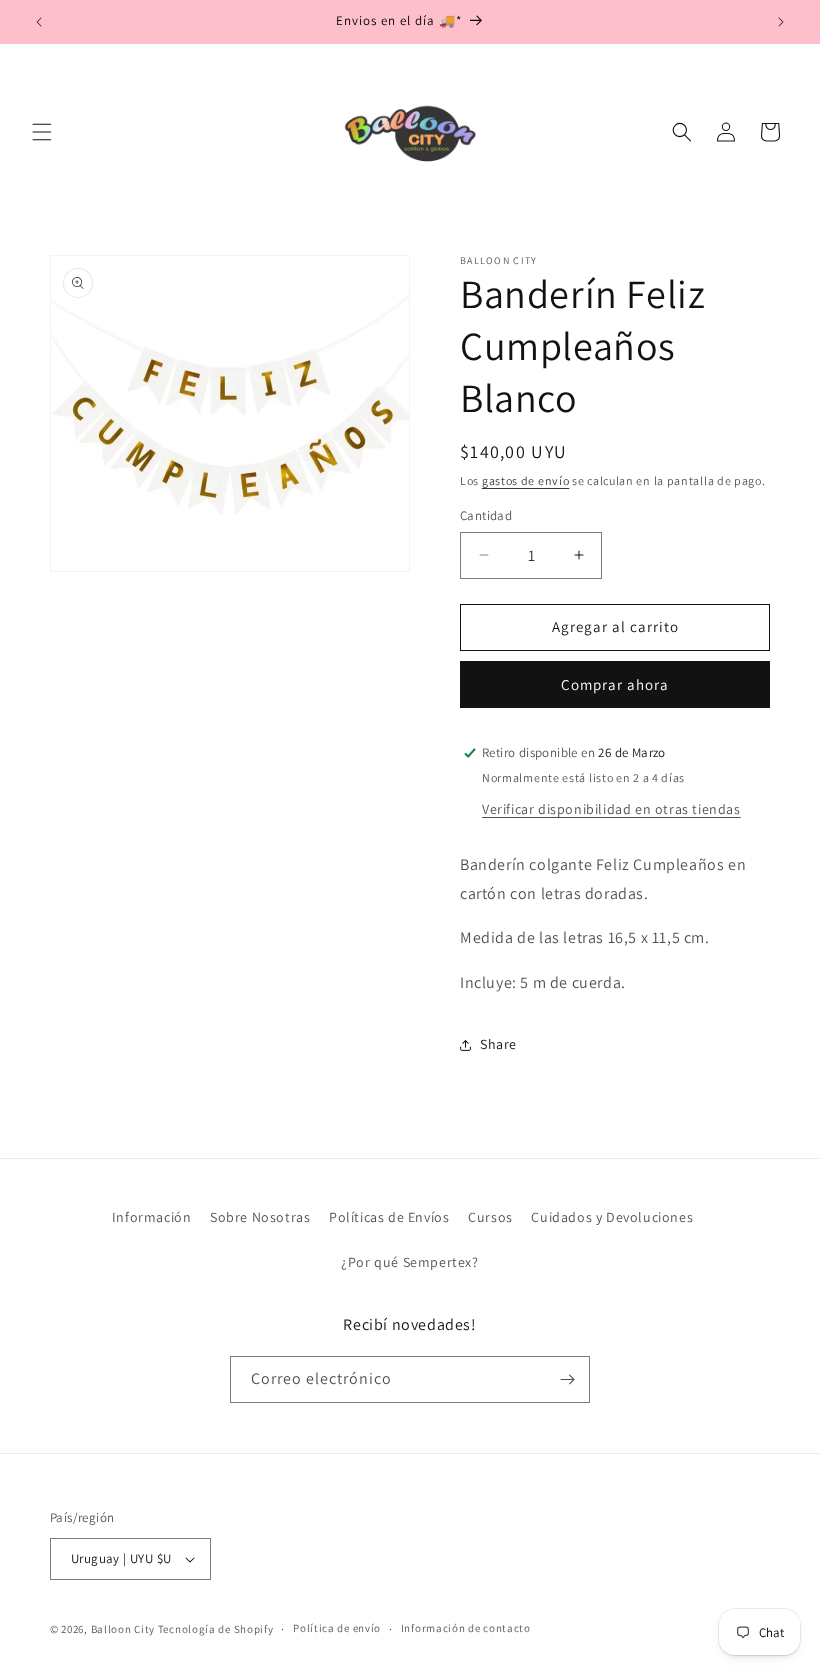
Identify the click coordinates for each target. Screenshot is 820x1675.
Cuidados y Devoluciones (612, 1217)
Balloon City (123, 1629)
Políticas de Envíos (389, 1217)
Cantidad (486, 515)
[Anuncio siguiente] (781, 22)
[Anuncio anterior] (39, 22)
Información (152, 1217)
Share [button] (498, 1044)
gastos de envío (526, 480)
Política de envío (337, 1628)
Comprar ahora (615, 684)
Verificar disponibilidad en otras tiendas (611, 809)
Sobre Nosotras (260, 1217)
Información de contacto (466, 1628)
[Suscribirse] (567, 1379)
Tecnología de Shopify (216, 1629)
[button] (42, 132)
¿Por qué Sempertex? (409, 1262)
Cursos (490, 1217)
